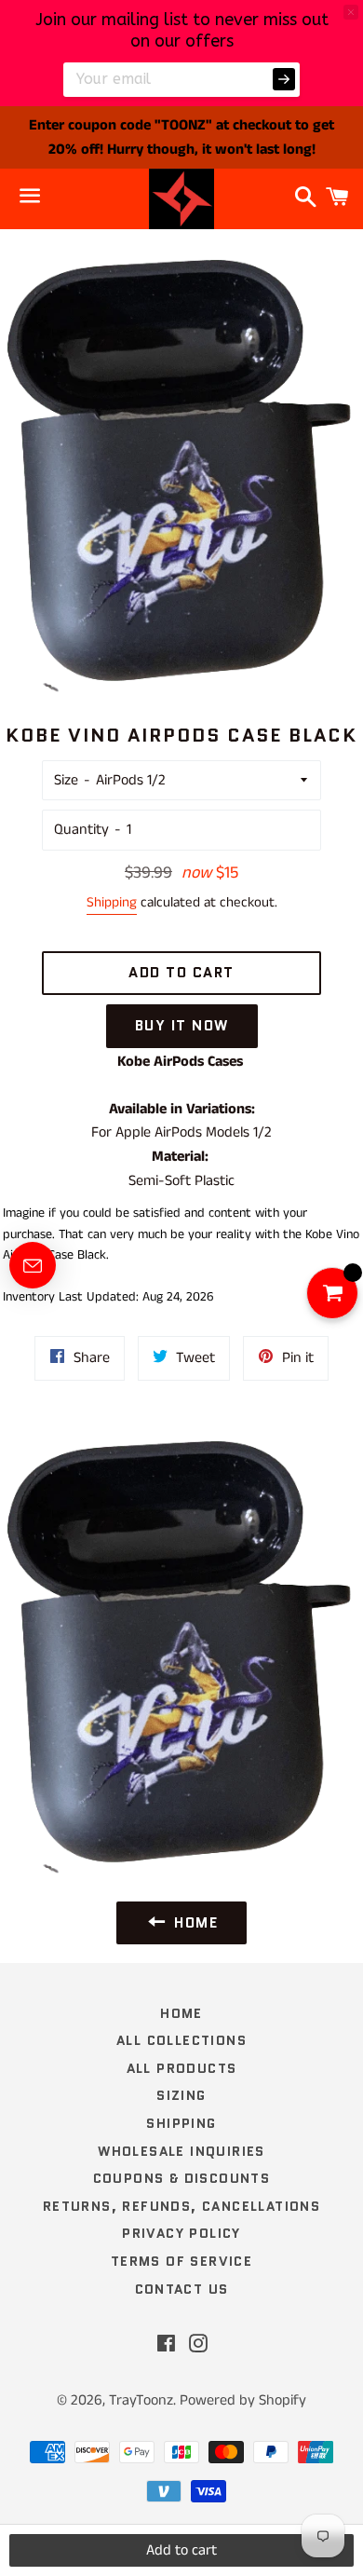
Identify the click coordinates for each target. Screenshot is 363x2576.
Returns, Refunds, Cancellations (181, 2206)
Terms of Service (181, 2261)
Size (66, 780)
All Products (182, 2068)
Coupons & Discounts (182, 2178)
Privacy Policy (181, 2233)
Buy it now (182, 1026)
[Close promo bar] (351, 12)
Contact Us (182, 2289)
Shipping (112, 902)
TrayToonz (141, 2400)
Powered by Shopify (243, 2400)
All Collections (181, 2040)
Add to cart (181, 2550)
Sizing (181, 2095)
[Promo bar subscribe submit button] (284, 79)
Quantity (81, 830)
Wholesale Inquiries (181, 2151)
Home (181, 2013)
